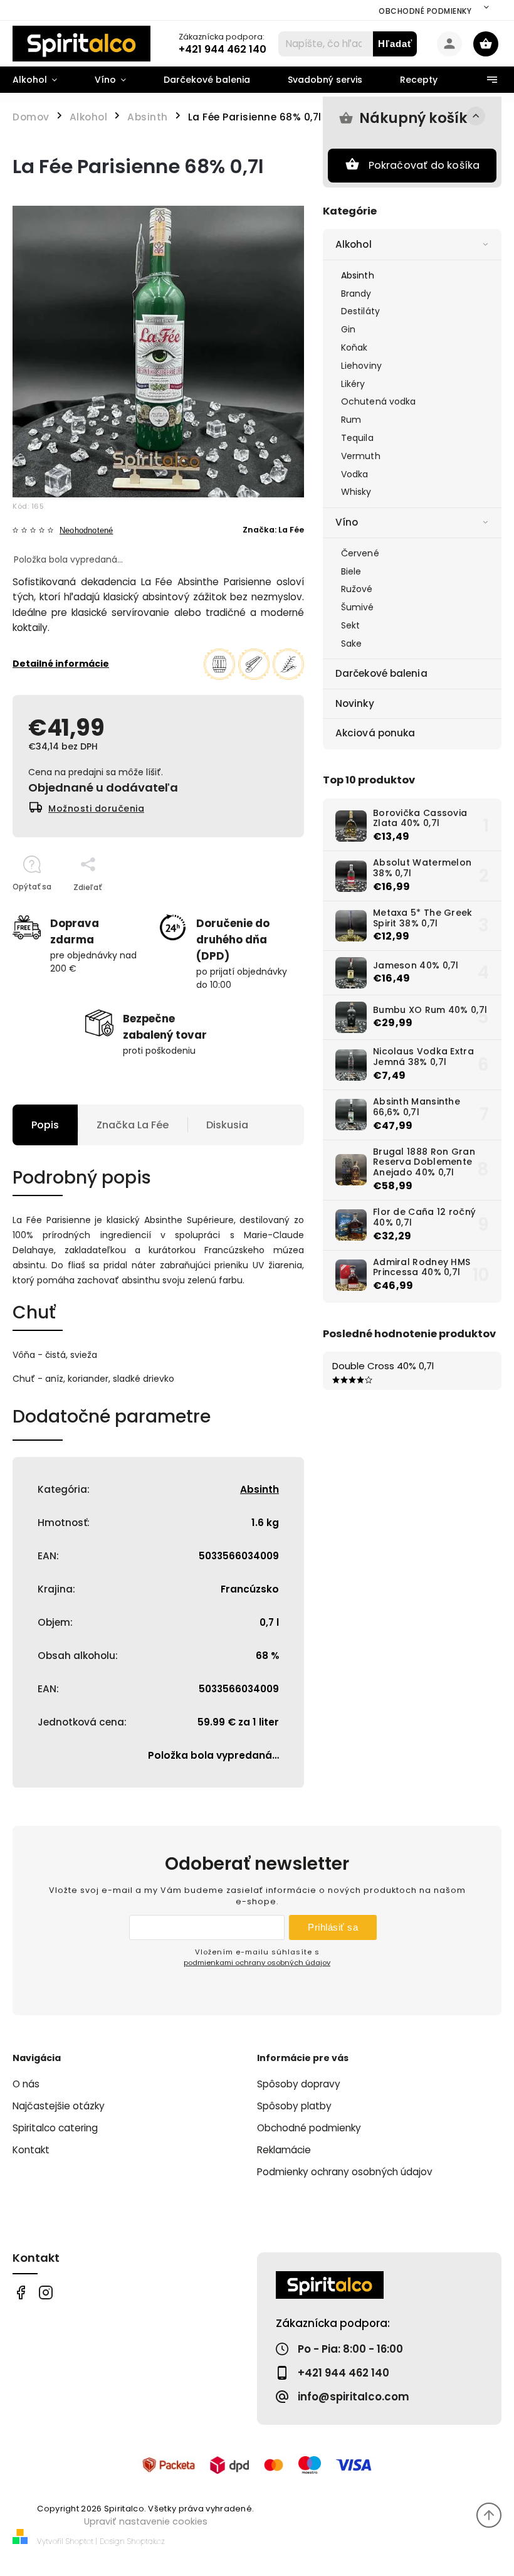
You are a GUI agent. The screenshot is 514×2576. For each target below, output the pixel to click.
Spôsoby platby (294, 2106)
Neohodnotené (86, 531)
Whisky (356, 492)
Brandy (356, 294)
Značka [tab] (133, 1125)
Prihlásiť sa (333, 1927)
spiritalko (45, 2293)
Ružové (357, 589)
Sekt (350, 625)
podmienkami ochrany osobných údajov (257, 1963)
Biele (351, 571)
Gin (348, 329)
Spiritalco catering (55, 2128)
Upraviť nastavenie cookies (146, 2521)
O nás (26, 2084)
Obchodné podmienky (425, 11)
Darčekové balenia (381, 673)
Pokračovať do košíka (424, 165)
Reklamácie (284, 2150)
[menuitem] (44, 80)
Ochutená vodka (378, 401)
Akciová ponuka (375, 733)
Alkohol (354, 244)
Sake (351, 644)
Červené (360, 553)
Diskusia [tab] (227, 1125)
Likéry (353, 384)
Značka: (273, 530)
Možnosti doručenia (96, 808)
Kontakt (31, 2150)
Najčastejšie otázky (59, 2106)
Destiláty (360, 311)
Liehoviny (361, 366)
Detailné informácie (61, 664)
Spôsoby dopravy (299, 2084)
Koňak (354, 347)
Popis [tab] (45, 1125)
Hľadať (395, 44)
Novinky (355, 703)
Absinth (358, 275)
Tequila (357, 438)
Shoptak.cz (146, 2541)
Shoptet (80, 2541)
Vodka (355, 474)
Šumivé (358, 607)
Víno (347, 522)
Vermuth (361, 456)
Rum (351, 420)
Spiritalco (20, 2293)
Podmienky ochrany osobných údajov (345, 2172)
